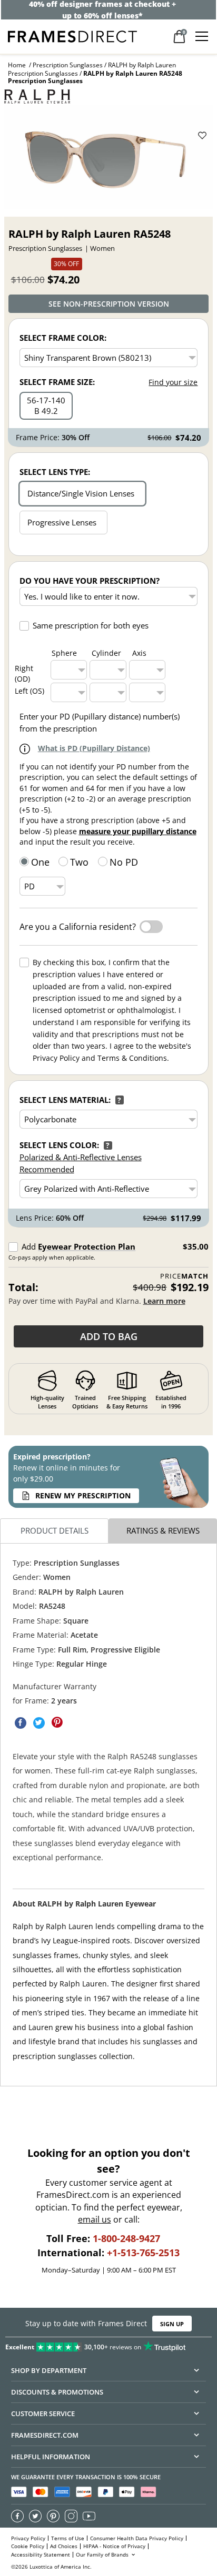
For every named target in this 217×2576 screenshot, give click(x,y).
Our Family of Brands (103, 2555)
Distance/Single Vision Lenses (81, 493)
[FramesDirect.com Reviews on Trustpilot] (108, 2345)
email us (95, 2220)
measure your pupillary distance (138, 831)
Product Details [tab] (55, 1531)
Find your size (173, 382)
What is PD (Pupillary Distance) (94, 748)
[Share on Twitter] (39, 1723)
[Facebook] (17, 2516)
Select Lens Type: (55, 472)
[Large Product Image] (108, 156)
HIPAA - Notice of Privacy (114, 2546)
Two (79, 862)
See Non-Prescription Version (109, 304)
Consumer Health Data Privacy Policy (137, 2538)
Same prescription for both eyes (91, 625)
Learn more (164, 1301)
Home (17, 65)
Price (184, 1276)
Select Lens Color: (59, 1145)
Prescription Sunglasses (68, 65)
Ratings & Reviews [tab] (163, 1531)
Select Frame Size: (57, 382)
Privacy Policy (28, 2538)
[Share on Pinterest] (57, 1723)
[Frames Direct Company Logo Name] (72, 36)
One (40, 862)
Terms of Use (68, 2538)
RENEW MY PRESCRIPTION (83, 1495)
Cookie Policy (28, 2546)
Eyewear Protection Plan (87, 1246)
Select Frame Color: (63, 338)
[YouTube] (89, 2516)
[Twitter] (35, 2516)
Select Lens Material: (65, 1100)
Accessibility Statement (41, 2555)
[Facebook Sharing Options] (21, 1723)
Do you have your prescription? (90, 581)
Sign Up (172, 2323)
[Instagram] (71, 2516)
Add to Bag (109, 1336)
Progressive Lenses (62, 522)
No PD (124, 862)
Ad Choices (64, 2546)
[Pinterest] (53, 2516)
